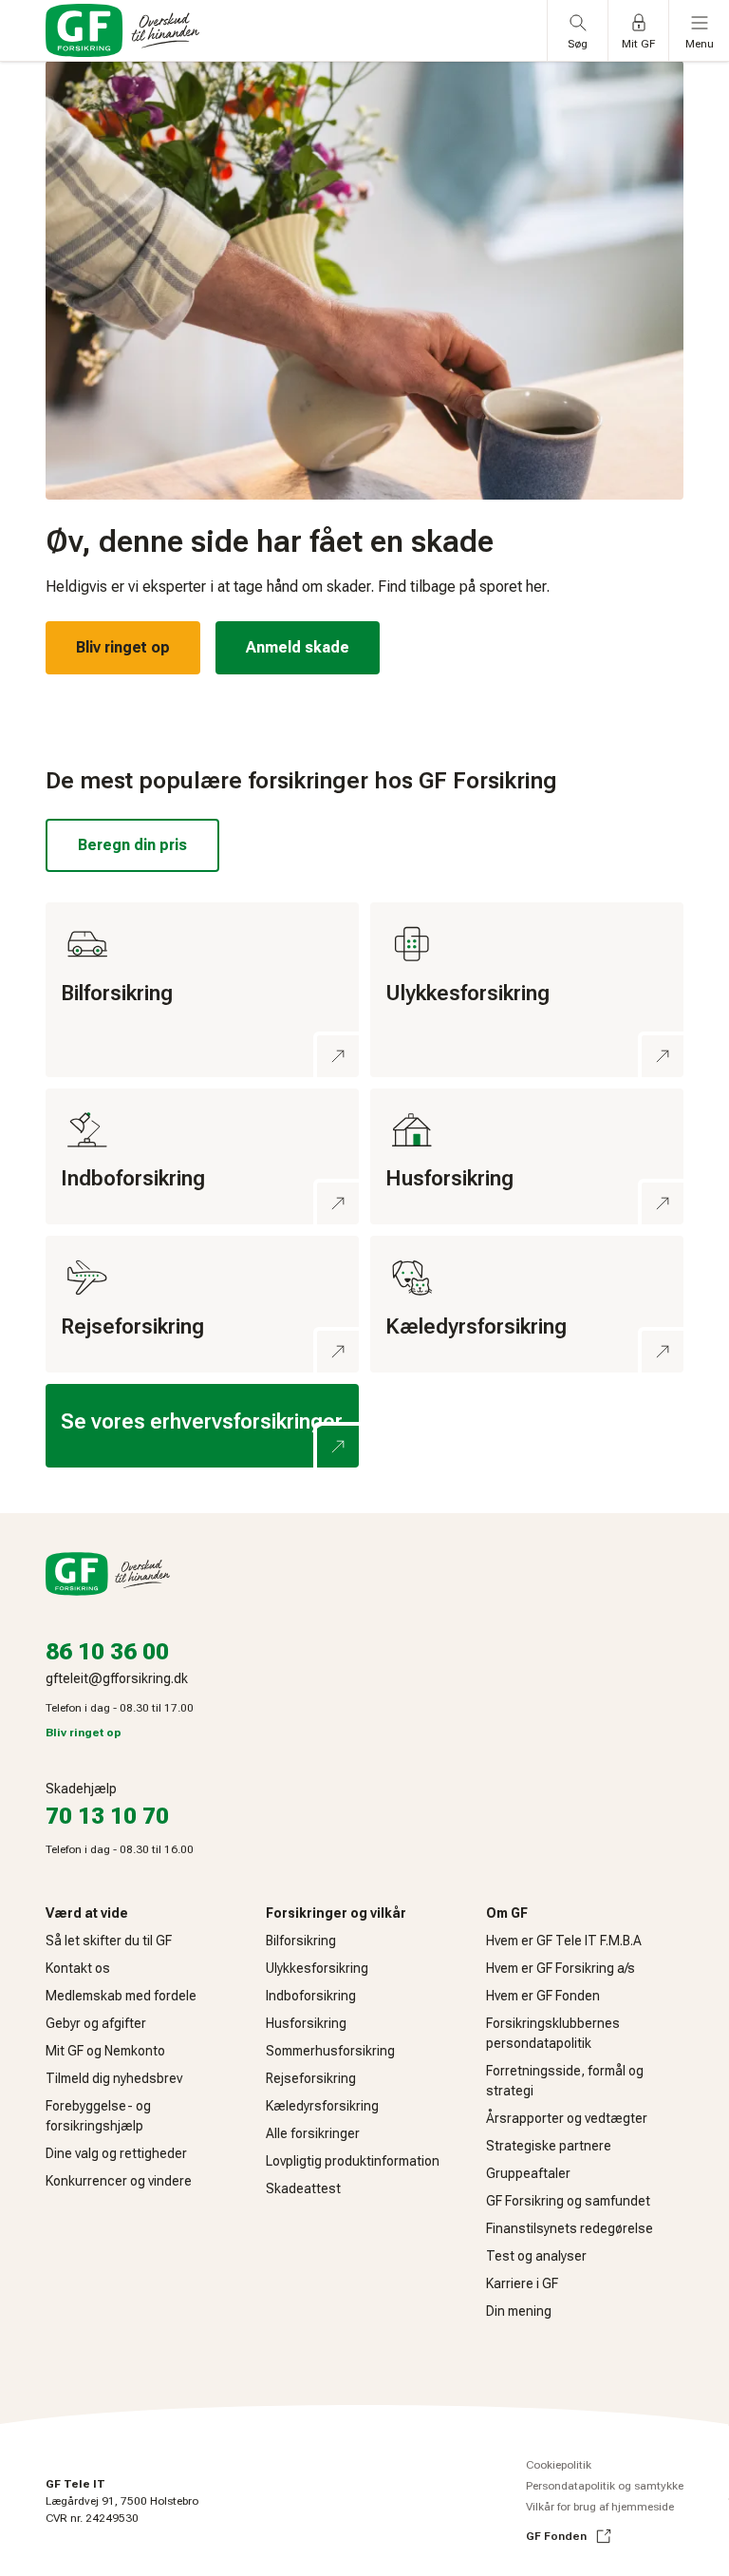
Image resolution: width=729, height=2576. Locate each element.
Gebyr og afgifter (96, 2023)
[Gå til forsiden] (122, 30)
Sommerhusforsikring (330, 2051)
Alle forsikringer (313, 2133)
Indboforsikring (311, 1996)
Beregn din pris (132, 845)
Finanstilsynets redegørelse (570, 2228)
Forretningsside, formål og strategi (565, 2081)
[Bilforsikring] (202, 990)
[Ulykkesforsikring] (527, 990)
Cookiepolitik (559, 2465)
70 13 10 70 (107, 1816)
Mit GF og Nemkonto (105, 2051)
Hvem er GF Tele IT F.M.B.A (564, 1941)
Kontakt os (78, 1968)
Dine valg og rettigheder (116, 2153)
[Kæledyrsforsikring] (527, 1304)
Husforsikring (306, 2023)
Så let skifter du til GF (109, 1941)
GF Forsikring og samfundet (568, 2201)
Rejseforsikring (311, 2078)
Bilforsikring (301, 1941)
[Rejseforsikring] (202, 1304)
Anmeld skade (298, 647)
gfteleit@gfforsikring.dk (117, 1678)
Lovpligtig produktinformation (353, 2161)
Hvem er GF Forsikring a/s (561, 1968)
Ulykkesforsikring (317, 1968)
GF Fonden (556, 2536)
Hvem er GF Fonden (543, 1996)
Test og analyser (536, 2256)
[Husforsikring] (527, 1157)
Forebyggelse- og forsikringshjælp (98, 2116)
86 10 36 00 (107, 1652)
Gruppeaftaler (528, 2173)
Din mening (519, 2311)
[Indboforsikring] (202, 1157)
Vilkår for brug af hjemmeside (600, 2507)
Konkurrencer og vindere (119, 2181)
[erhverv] (202, 1426)
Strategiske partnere (549, 2146)
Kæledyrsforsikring (322, 2106)
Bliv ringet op (123, 647)
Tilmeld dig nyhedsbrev (114, 2078)
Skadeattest (303, 2188)
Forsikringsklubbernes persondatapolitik (553, 2033)
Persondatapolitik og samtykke (605, 2486)
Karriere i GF (522, 2283)
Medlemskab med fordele (121, 1996)
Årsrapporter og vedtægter (567, 2118)
